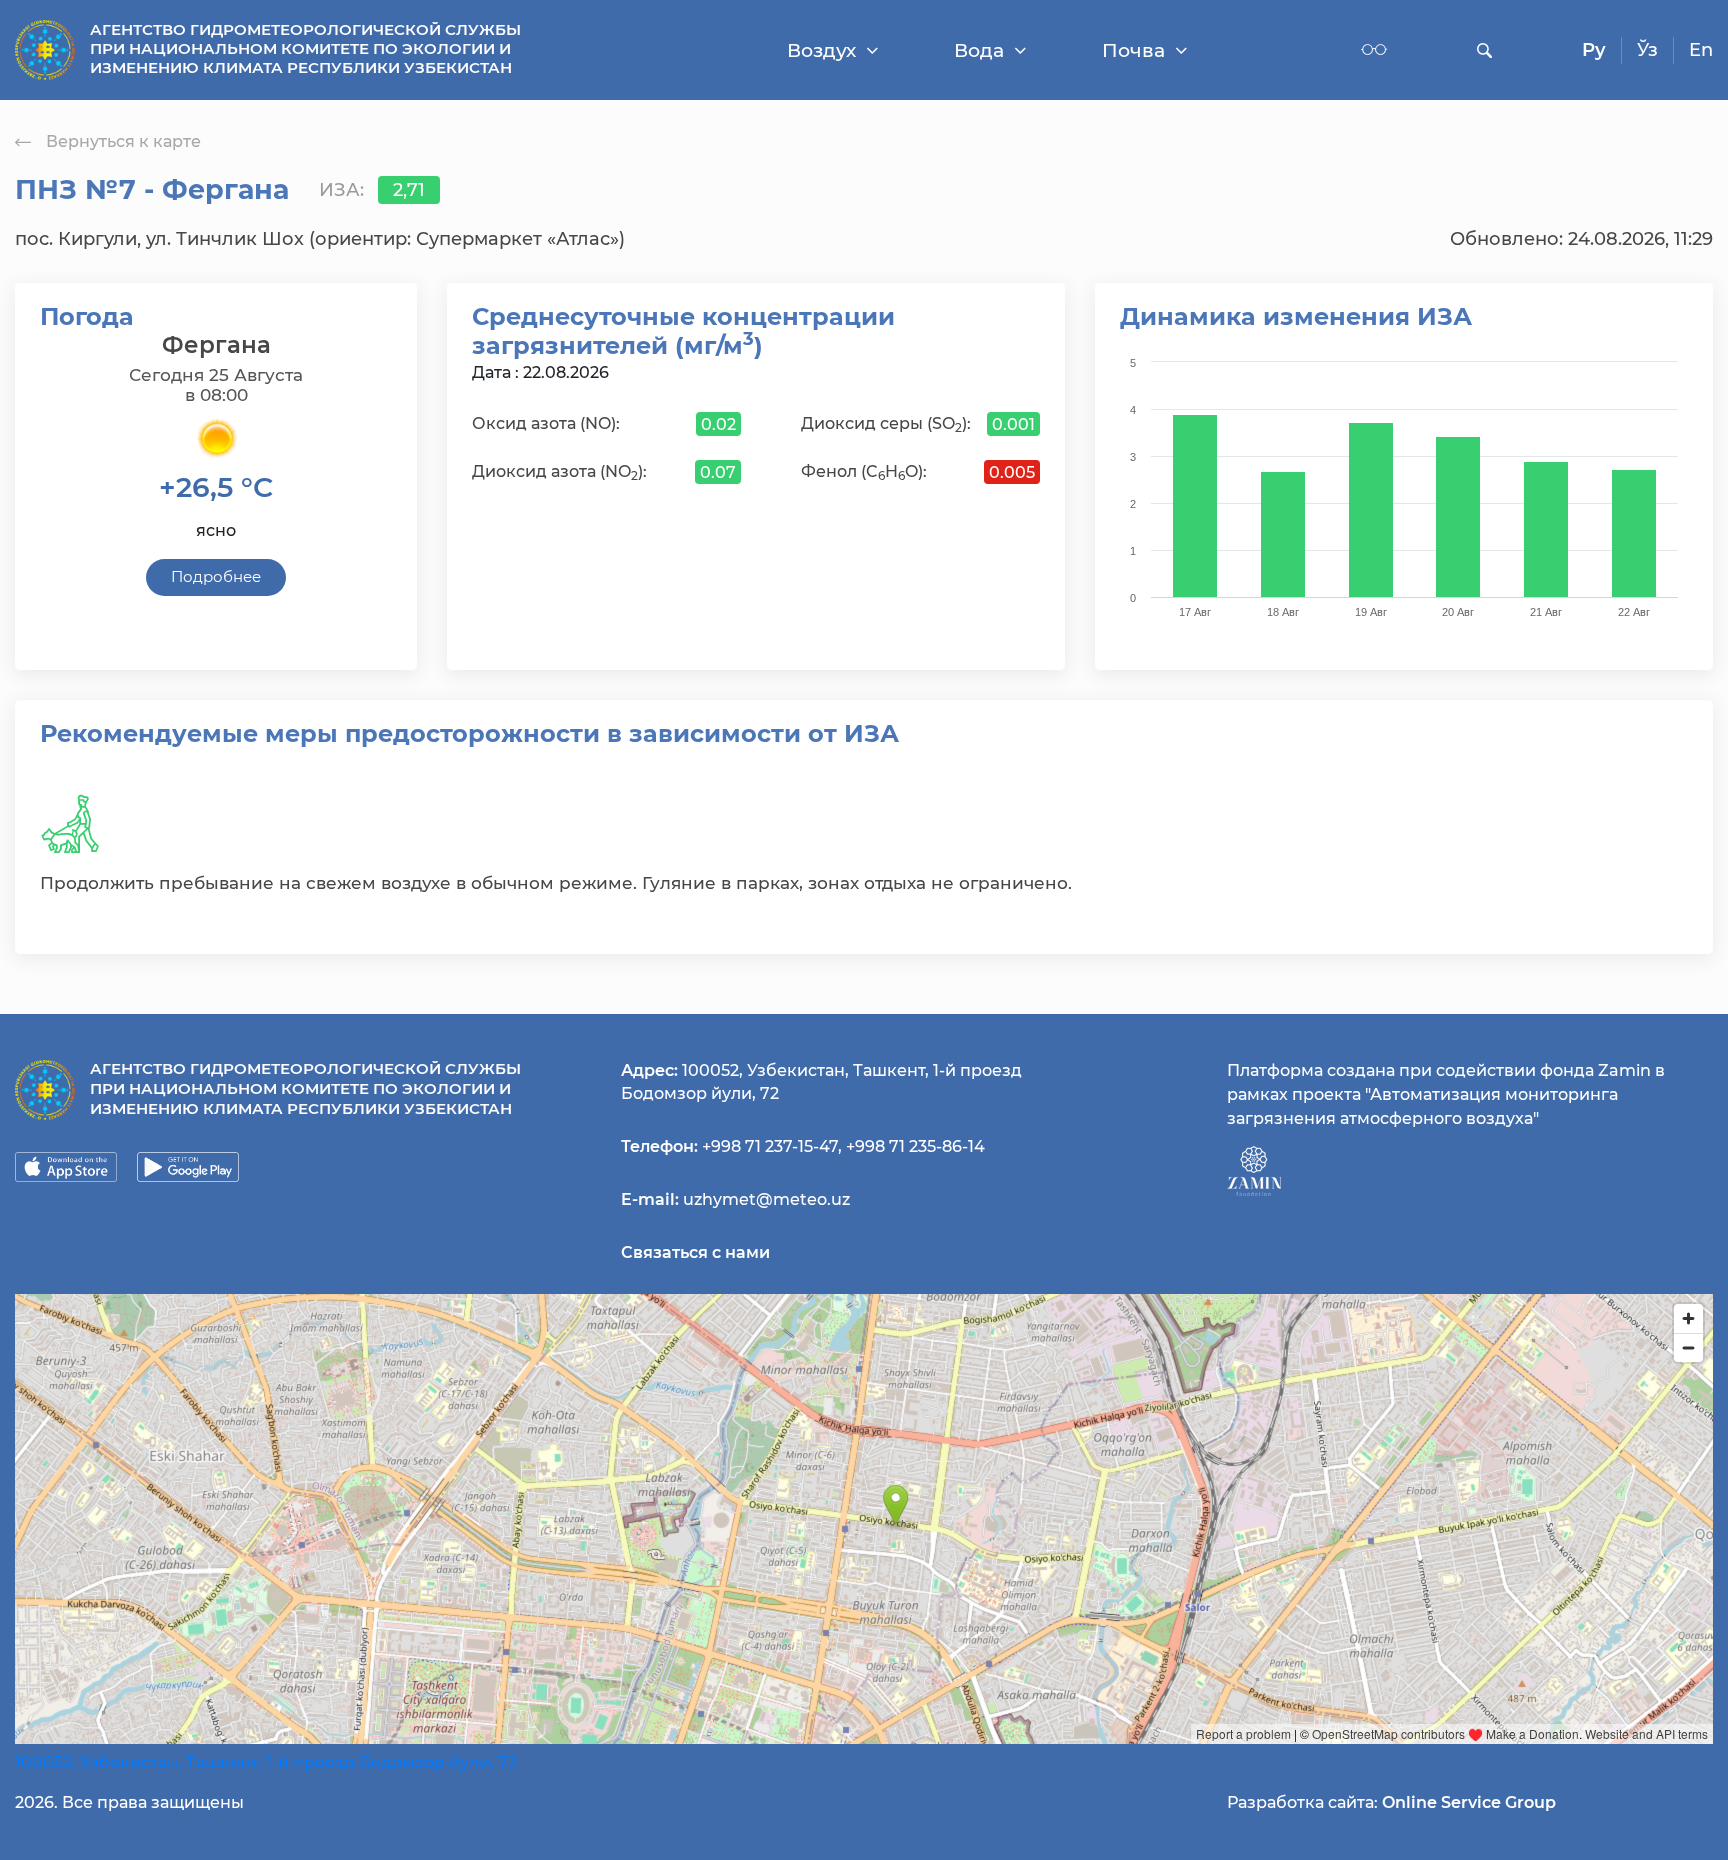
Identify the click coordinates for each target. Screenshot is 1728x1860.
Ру (1594, 50)
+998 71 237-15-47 (770, 1146)
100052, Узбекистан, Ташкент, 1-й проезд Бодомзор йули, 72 (266, 1762)
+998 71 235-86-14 (915, 1146)
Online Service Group (1469, 1802)
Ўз (1647, 50)
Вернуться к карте (123, 141)
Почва (1133, 50)
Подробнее (216, 576)
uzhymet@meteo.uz (766, 1199)
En (1701, 50)
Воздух (821, 50)
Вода (979, 50)
